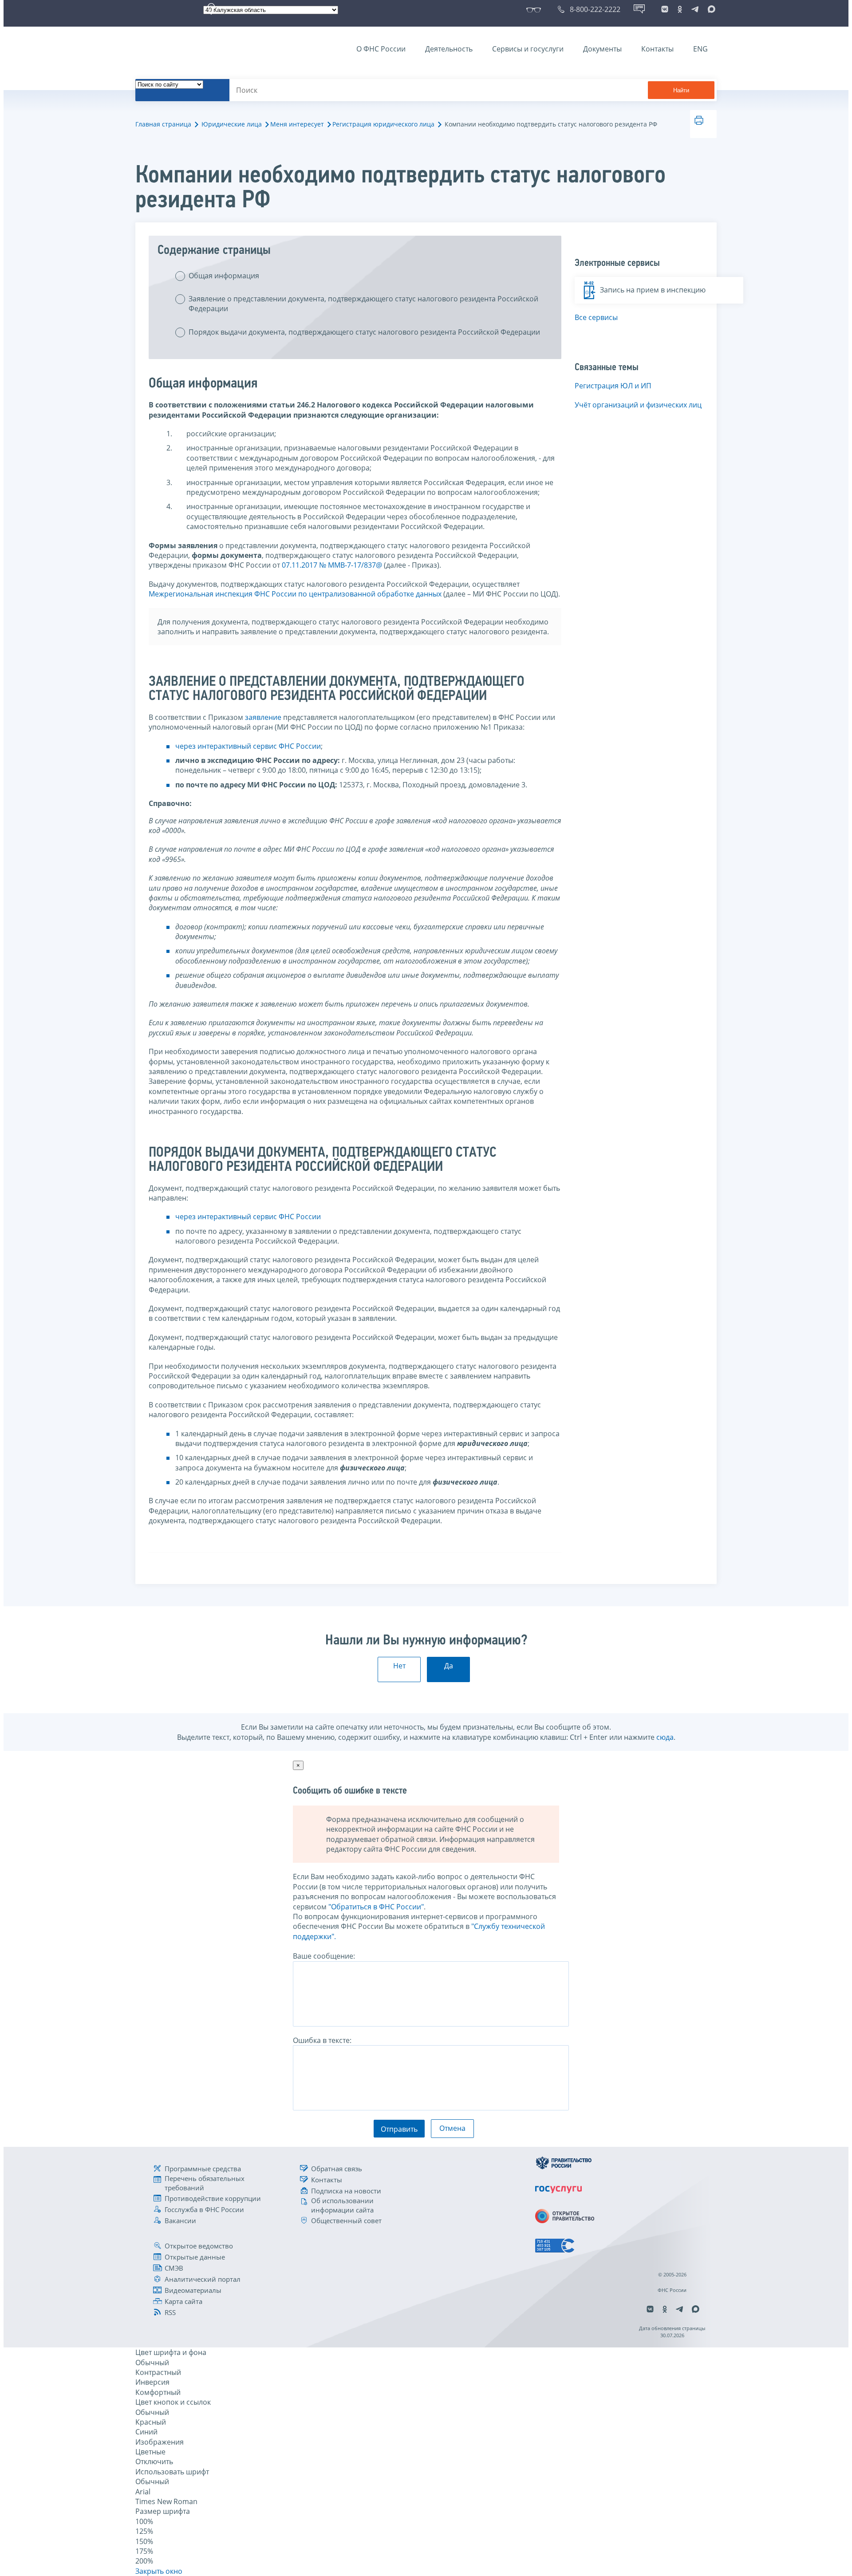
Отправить (399, 2129)
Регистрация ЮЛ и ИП (613, 386)
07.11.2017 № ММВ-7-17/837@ (332, 565)
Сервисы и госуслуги (528, 49)
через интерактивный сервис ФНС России (248, 746)
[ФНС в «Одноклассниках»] (680, 9)
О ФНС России (381, 49)
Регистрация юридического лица (383, 124)
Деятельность (449, 49)
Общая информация (224, 276)
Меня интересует (297, 124)
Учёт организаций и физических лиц (638, 405)
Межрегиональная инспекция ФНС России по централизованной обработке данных (295, 594)
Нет (399, 1666)
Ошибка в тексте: (322, 2040)
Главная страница (163, 124)
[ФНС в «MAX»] (710, 9)
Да (449, 1666)
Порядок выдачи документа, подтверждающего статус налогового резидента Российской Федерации (364, 332)
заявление (263, 717)
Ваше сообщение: (324, 1956)
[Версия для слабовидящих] (535, 9)
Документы (602, 49)
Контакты (657, 49)
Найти (681, 90)
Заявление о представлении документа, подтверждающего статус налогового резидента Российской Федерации (363, 304)
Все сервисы (596, 317)
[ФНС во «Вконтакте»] (665, 9)
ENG (700, 49)
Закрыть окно (159, 2571)
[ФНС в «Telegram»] (695, 9)
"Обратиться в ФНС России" (376, 1907)
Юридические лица (232, 124)
